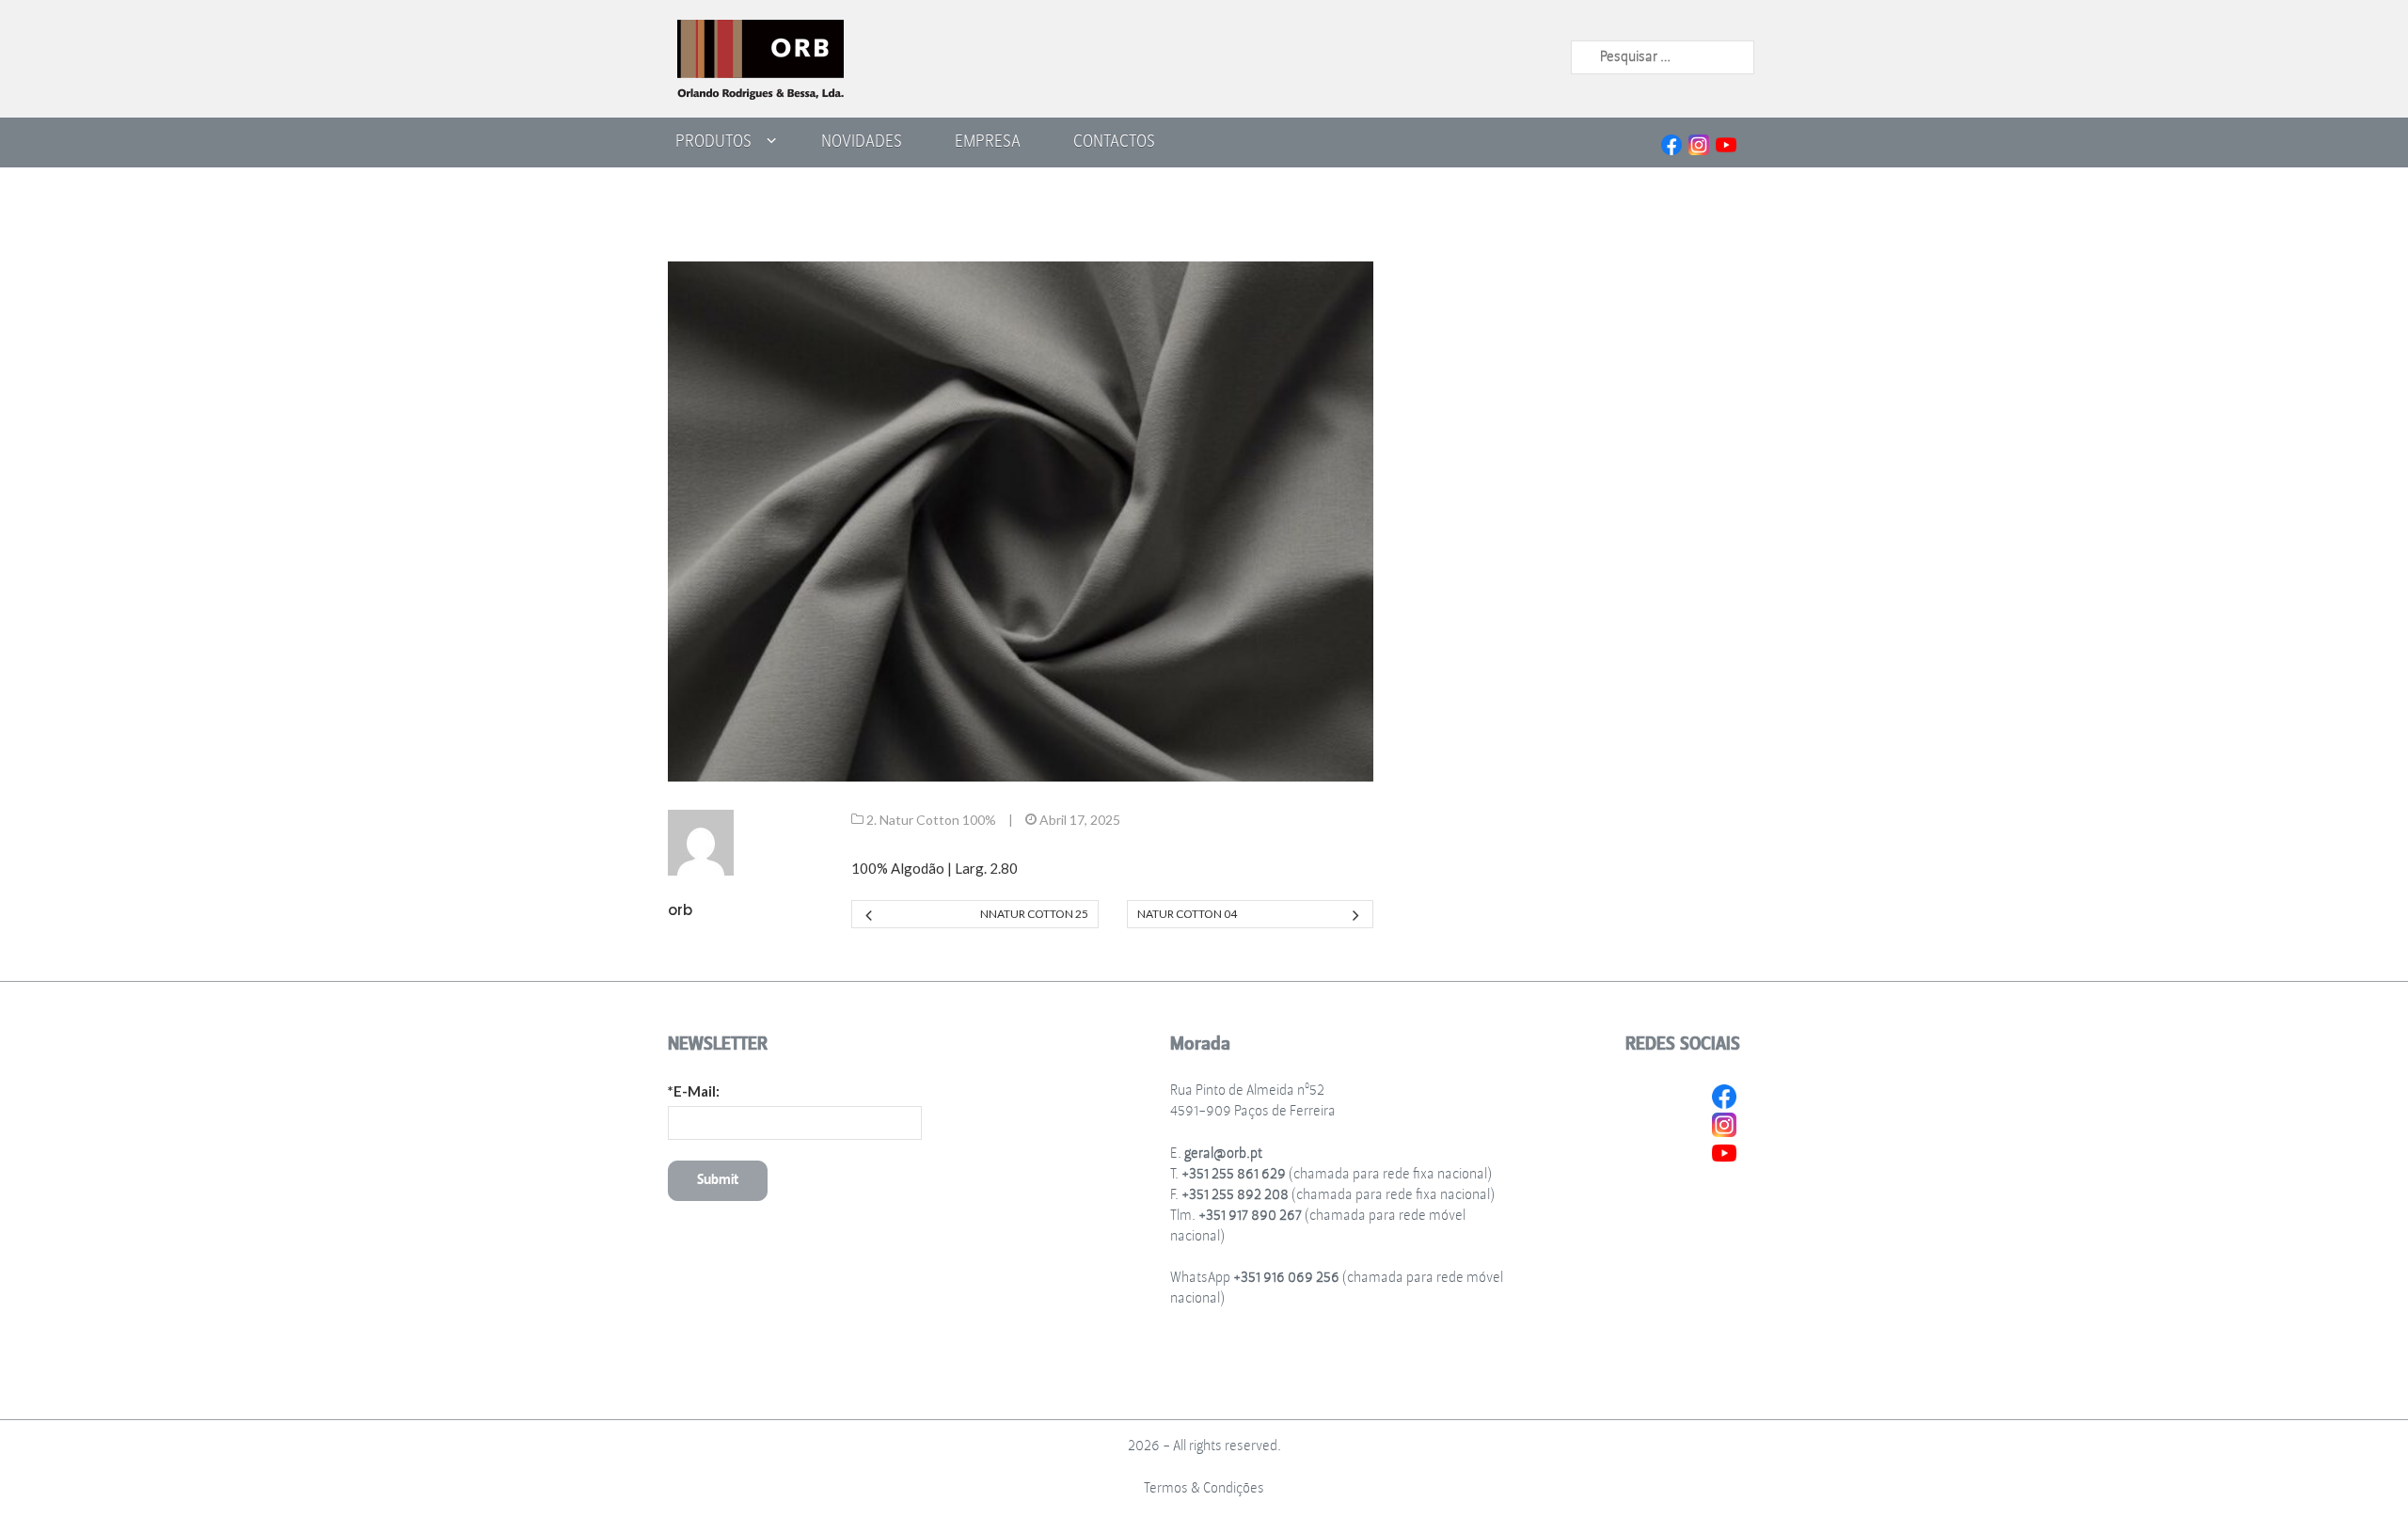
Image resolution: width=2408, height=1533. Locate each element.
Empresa (988, 141)
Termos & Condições (1204, 1488)
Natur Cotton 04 (1187, 914)
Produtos (713, 141)
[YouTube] (1726, 142)
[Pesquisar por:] (1663, 56)
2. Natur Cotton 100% (931, 820)
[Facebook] (1671, 142)
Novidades (862, 141)
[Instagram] (1699, 142)
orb (680, 910)
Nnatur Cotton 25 (1034, 914)
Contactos (1114, 141)
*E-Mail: (694, 1091)
